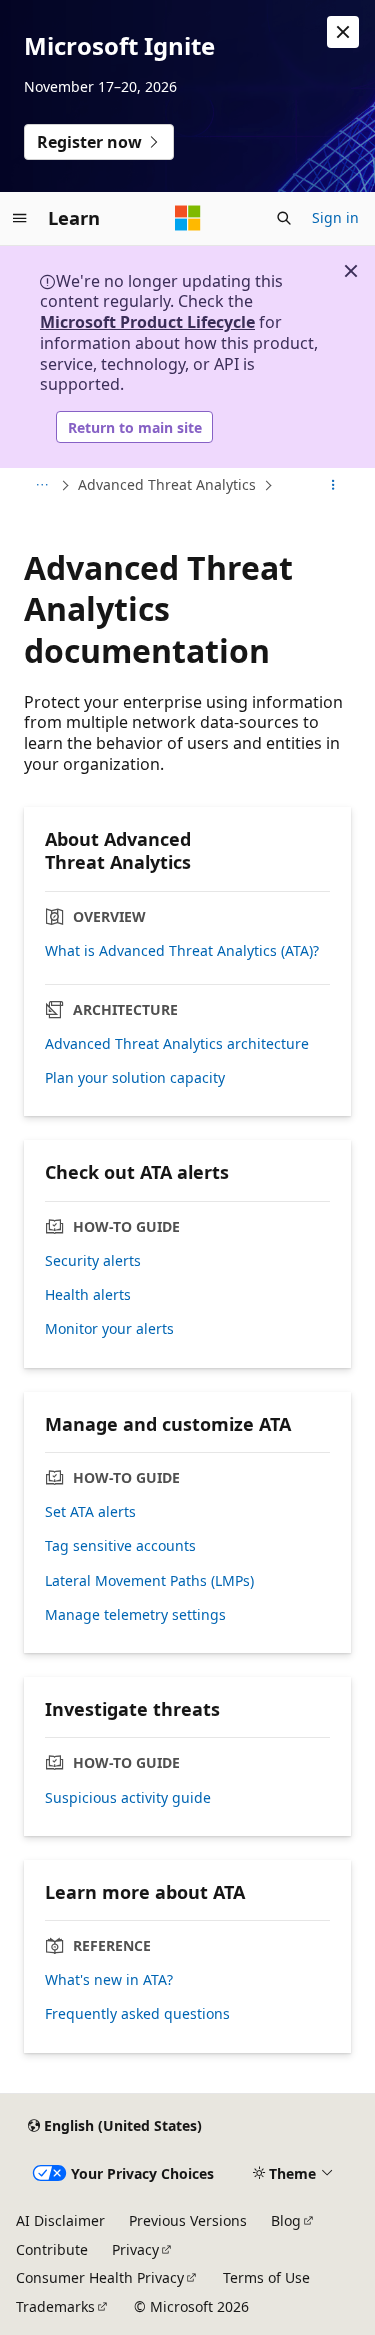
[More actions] (333, 486)
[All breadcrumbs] (41, 486)
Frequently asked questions (137, 2014)
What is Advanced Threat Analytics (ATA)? (182, 951)
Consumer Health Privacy (100, 2277)
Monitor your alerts (109, 1329)
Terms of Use (266, 2277)
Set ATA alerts (90, 1512)
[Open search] (284, 218)
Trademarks (55, 2306)
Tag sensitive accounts (120, 1546)
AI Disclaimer (60, 2220)
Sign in (335, 217)
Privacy (135, 2249)
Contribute (52, 2249)
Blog (286, 2220)
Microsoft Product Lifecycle (147, 322)
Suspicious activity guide (128, 1798)
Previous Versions (188, 2220)
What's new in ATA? (109, 1980)
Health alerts (88, 1295)
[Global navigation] (20, 218)
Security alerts (93, 1261)
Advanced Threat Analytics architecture (177, 1044)
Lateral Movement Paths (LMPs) (149, 1581)
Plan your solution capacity (135, 1078)
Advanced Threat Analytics (167, 484)
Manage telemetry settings (135, 1615)
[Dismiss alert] (343, 32)
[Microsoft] (188, 218)
